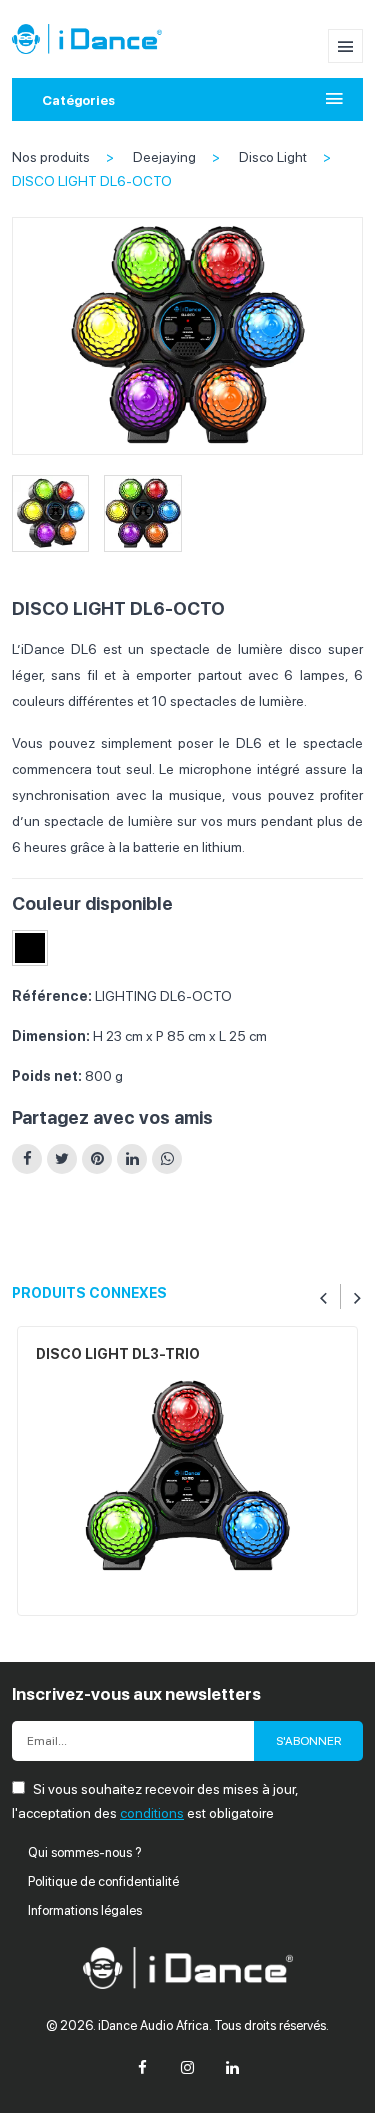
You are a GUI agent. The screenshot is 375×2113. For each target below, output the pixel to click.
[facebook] (27, 1159)
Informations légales (85, 1910)
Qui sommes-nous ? (85, 1852)
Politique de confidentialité (103, 1881)
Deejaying (164, 157)
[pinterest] (97, 1159)
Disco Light (273, 157)
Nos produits (51, 157)
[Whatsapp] (167, 1159)
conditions (152, 1813)
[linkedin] (132, 1159)
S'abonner (308, 1741)
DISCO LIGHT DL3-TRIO (118, 1354)
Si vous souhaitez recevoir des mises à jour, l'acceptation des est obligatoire (155, 1801)
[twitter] (62, 1159)
